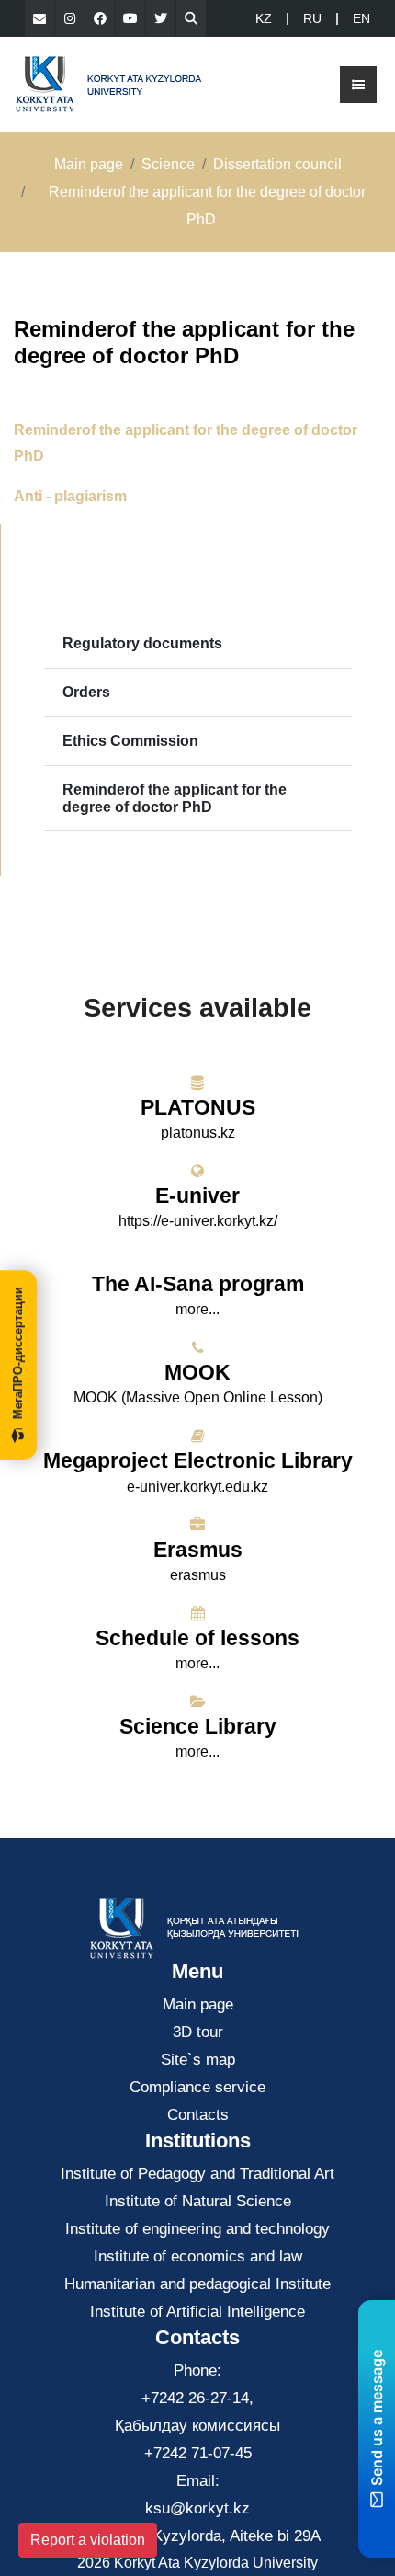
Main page (89, 164)
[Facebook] (100, 18)
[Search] (191, 18)
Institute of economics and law (198, 2256)
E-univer (197, 1196)
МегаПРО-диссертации (18, 1353)
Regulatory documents (142, 643)
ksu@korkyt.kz (197, 2508)
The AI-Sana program (198, 1284)
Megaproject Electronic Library (198, 1460)
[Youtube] (130, 18)
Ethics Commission (130, 741)
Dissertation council (277, 164)
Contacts (198, 2115)
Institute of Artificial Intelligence (197, 2312)
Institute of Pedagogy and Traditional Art (197, 2174)
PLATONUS (198, 1107)
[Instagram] (70, 18)
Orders (86, 692)
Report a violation (88, 2540)
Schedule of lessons (197, 1638)
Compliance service (197, 2087)
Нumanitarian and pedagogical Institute (197, 2284)
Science (168, 164)
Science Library (198, 1726)
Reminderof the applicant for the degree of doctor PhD (175, 798)
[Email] (39, 18)
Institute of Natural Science (198, 2201)
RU (312, 18)
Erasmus (198, 1550)
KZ (264, 18)
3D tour (198, 2032)
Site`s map (198, 2060)
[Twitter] (161, 18)
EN (361, 18)
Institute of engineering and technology (197, 2229)
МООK (197, 1372)
